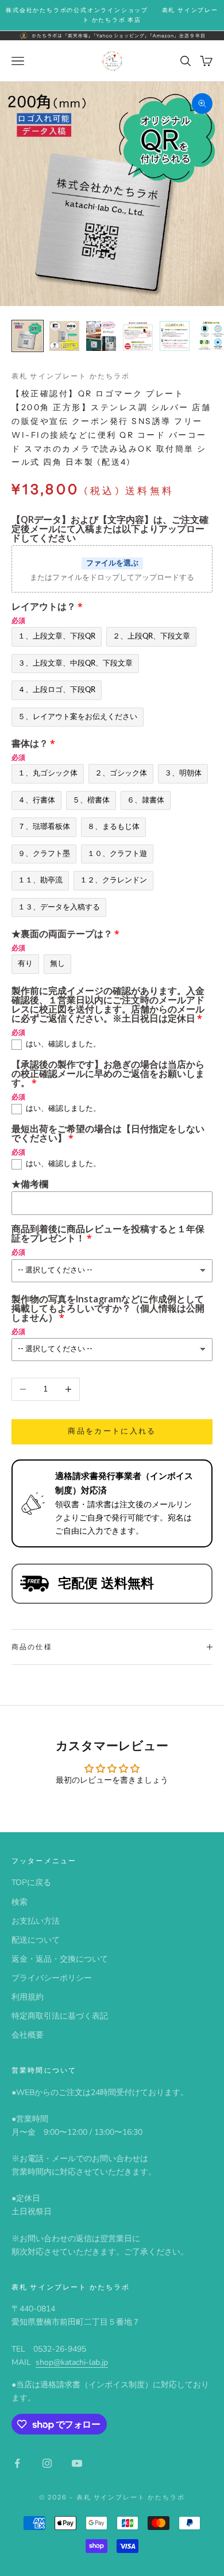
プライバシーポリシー (52, 1978)
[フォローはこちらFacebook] (17, 2463)
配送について (36, 1940)
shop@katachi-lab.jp (72, 2362)
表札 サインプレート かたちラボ (71, 376)
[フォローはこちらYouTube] (77, 2463)
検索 (20, 1902)
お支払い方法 (36, 1921)
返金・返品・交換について (60, 1959)
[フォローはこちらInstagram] (47, 2463)
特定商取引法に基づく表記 (60, 2016)
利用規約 (28, 1997)
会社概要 (28, 2035)
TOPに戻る (31, 1883)
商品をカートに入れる (112, 1431)
